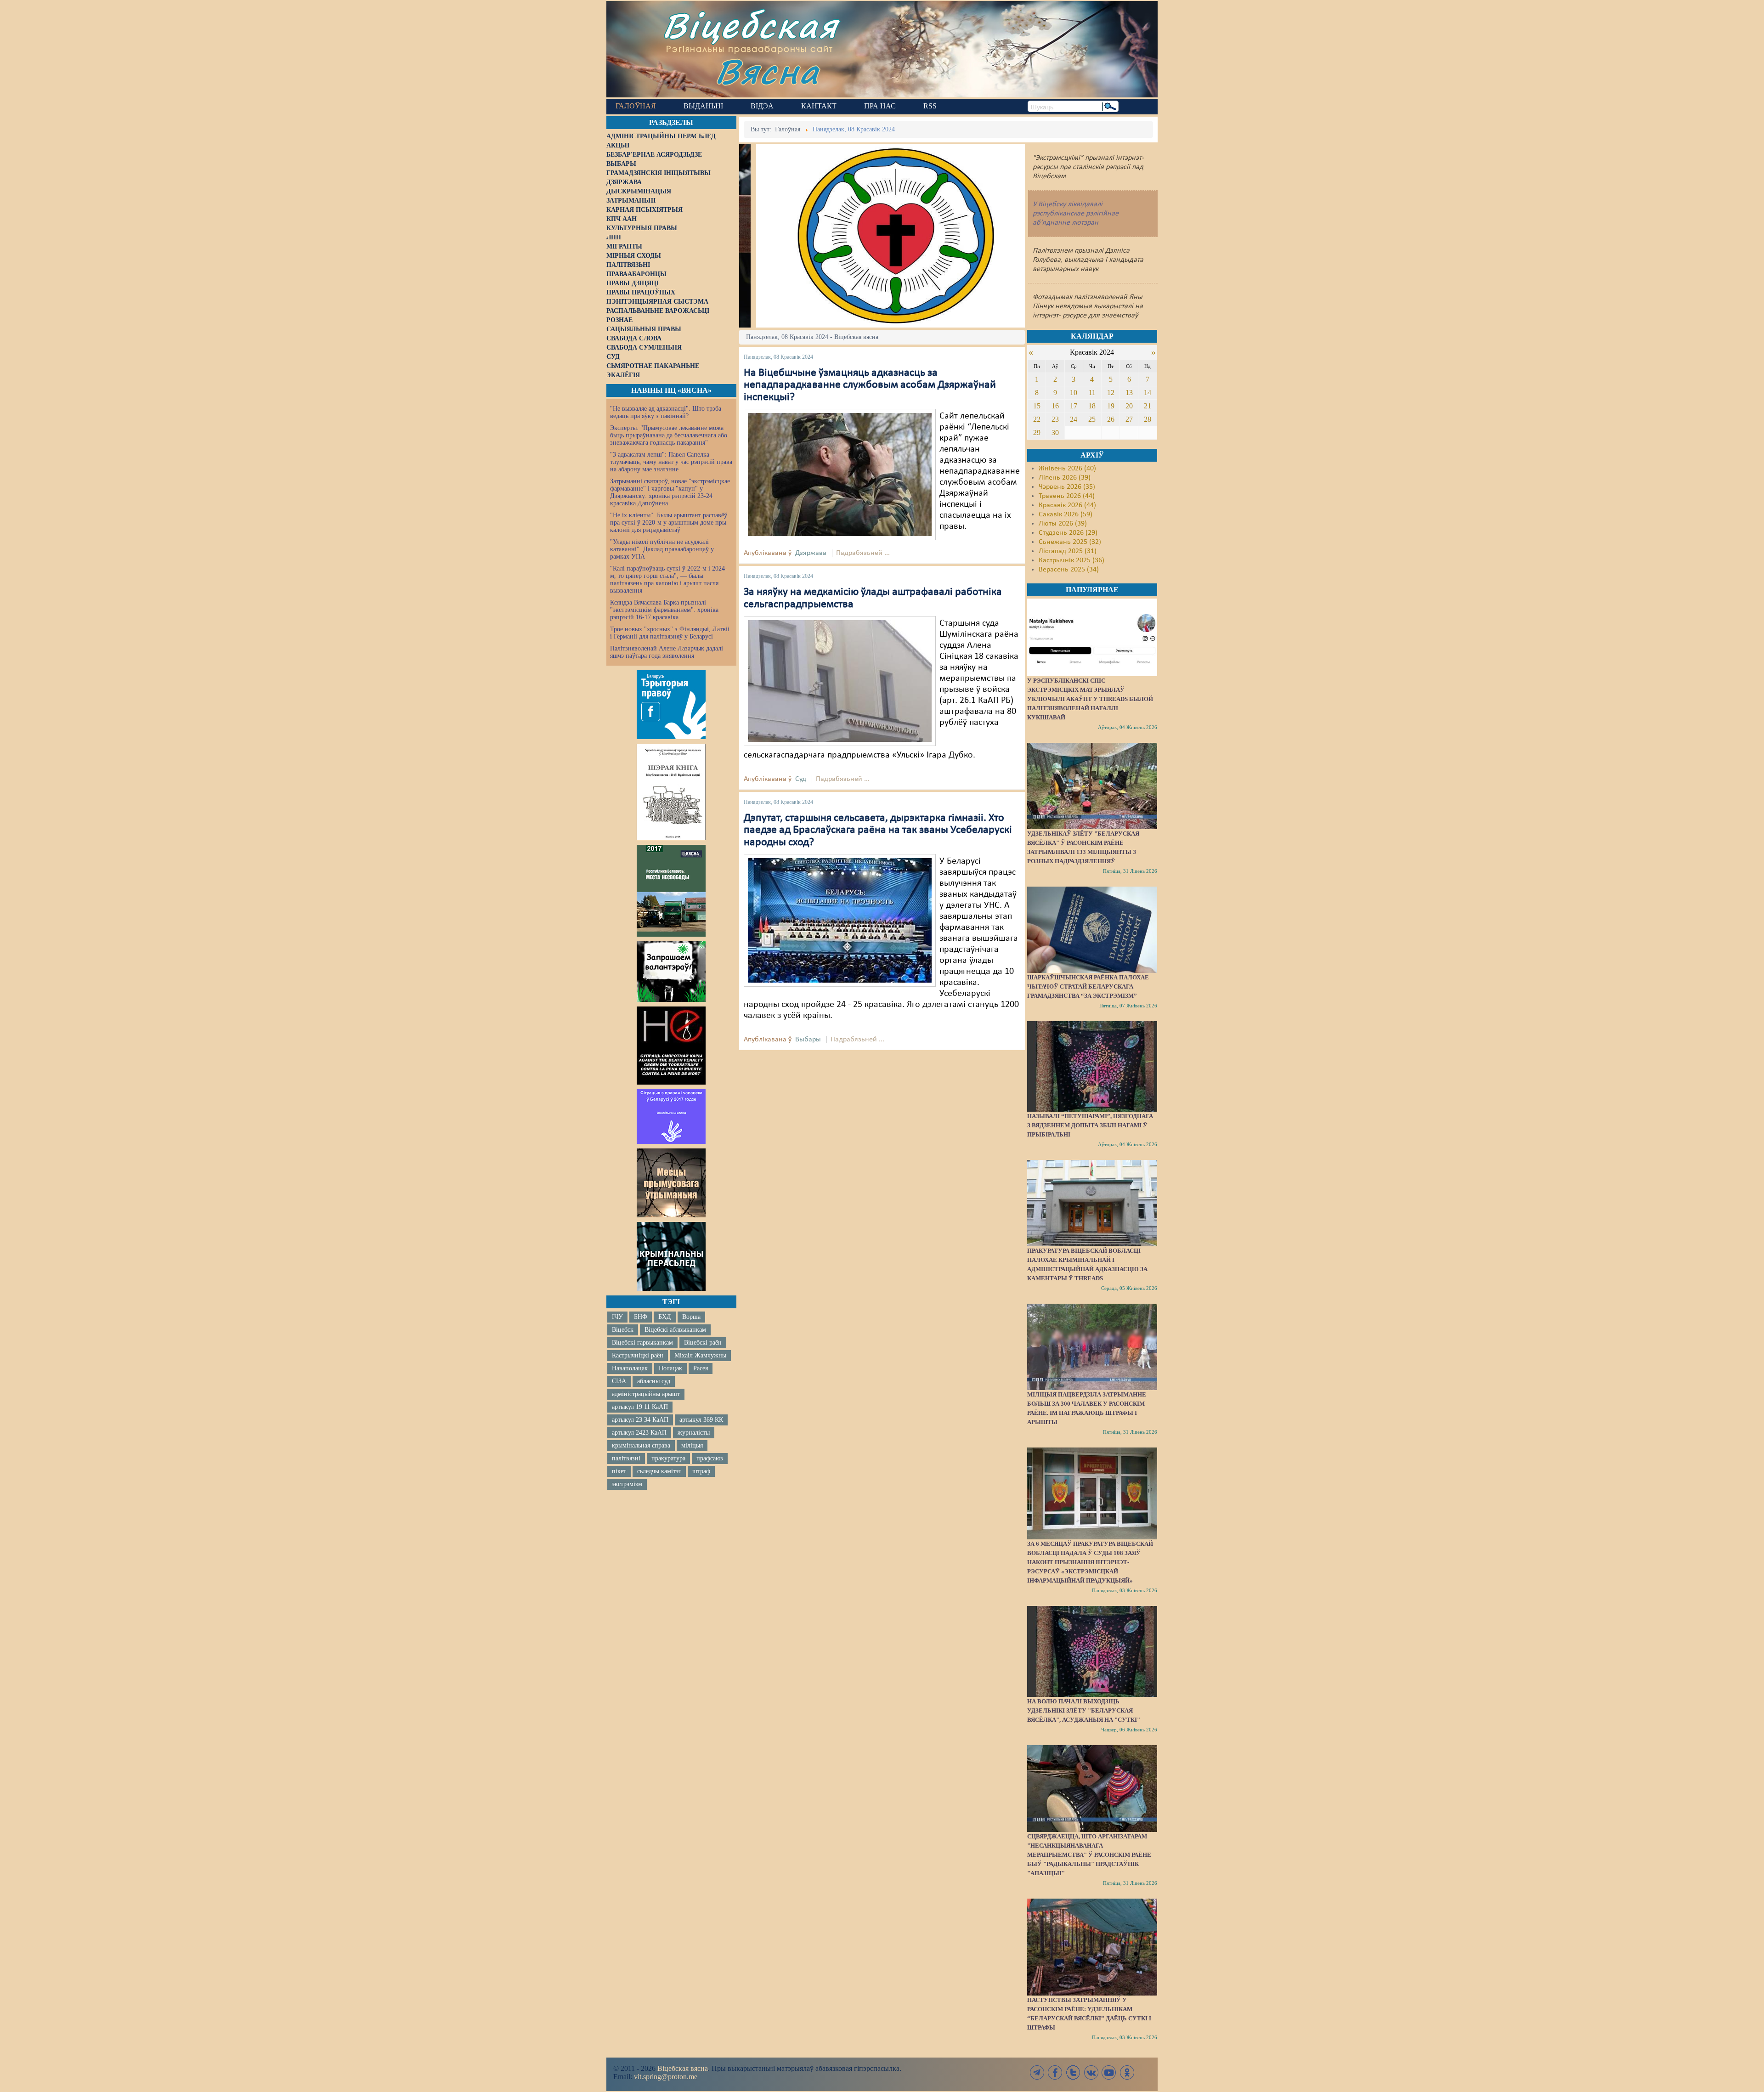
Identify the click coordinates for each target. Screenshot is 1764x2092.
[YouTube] (1109, 2072)
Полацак (670, 1368)
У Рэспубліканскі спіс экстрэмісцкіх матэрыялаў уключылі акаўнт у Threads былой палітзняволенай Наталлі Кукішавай (1090, 699)
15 (1037, 406)
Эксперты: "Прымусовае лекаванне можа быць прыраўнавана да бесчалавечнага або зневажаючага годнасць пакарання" (669, 435)
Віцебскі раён (703, 1343)
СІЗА (619, 1381)
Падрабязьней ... (863, 553)
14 (1148, 393)
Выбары (808, 1040)
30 (1055, 433)
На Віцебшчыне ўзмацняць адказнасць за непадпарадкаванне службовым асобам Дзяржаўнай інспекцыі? (870, 385)
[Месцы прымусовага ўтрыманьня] (671, 1183)
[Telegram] (1037, 2072)
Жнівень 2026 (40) (1067, 469)
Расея (701, 1368)
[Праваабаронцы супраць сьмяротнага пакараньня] (671, 1046)
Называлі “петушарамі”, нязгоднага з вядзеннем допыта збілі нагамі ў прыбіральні (1090, 1125)
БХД (665, 1317)
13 (1129, 393)
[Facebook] (1055, 2072)
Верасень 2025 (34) (1069, 570)
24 (1074, 419)
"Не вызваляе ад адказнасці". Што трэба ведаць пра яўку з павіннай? (666, 412)
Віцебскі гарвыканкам (642, 1343)
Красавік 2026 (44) (1067, 505)
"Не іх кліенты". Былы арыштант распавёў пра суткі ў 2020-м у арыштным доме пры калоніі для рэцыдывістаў (669, 523)
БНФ (641, 1317)
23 (1055, 419)
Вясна (767, 71)
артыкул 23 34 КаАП (640, 1420)
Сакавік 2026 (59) (1066, 515)
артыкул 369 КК (701, 1420)
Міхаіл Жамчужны (700, 1355)
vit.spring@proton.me (666, 2077)
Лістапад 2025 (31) (1068, 551)
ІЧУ (617, 1317)
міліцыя (692, 1445)
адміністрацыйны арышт (646, 1394)
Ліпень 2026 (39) (1065, 478)
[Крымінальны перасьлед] (671, 1256)
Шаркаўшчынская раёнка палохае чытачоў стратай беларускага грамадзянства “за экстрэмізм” (1088, 987)
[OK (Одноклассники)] (1127, 2072)
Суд (801, 779)
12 (1111, 393)
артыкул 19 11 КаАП (640, 1407)
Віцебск (623, 1330)
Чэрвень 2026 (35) (1067, 487)
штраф (701, 1471)
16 (1055, 406)
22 (1037, 419)
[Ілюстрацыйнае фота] (840, 475)
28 (1148, 419)
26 (1111, 419)
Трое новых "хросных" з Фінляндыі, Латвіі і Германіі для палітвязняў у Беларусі (670, 633)
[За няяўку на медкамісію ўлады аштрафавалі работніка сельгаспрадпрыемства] (840, 681)
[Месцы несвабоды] (671, 891)
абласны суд (654, 1381)
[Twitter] (1073, 2072)
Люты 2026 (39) (1063, 524)
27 (1129, 419)
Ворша (691, 1317)
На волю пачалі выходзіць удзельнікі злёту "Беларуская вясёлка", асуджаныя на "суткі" (1084, 1710)
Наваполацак (630, 1368)
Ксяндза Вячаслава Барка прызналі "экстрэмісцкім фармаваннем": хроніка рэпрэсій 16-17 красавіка (664, 610)
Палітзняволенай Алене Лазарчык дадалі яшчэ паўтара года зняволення (667, 652)
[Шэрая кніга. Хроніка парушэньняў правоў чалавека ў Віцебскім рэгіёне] (671, 792)
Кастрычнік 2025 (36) (1071, 560)
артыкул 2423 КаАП (639, 1433)
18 (1092, 406)
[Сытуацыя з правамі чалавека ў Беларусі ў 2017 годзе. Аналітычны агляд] (671, 1116)
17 (1074, 406)
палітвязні (626, 1458)
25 (1092, 419)
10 (1074, 393)
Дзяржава (811, 553)
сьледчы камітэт (659, 1471)
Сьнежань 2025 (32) (1070, 542)
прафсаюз (710, 1458)
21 (1148, 406)
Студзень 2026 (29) (1068, 533)
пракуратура (668, 1458)
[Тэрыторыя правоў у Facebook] (671, 705)
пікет (619, 1471)
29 (1037, 433)
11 (1092, 393)
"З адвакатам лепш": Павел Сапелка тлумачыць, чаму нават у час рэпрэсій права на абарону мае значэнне (671, 462)
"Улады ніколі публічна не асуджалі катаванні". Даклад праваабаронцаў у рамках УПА (662, 549)
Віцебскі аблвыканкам (675, 1330)
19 (1111, 406)
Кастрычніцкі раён (638, 1355)
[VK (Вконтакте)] (1091, 2072)
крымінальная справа (641, 1445)
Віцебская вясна (683, 2068)
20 (1129, 406)
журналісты (694, 1433)
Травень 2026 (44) (1067, 496)
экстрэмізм (627, 1484)
